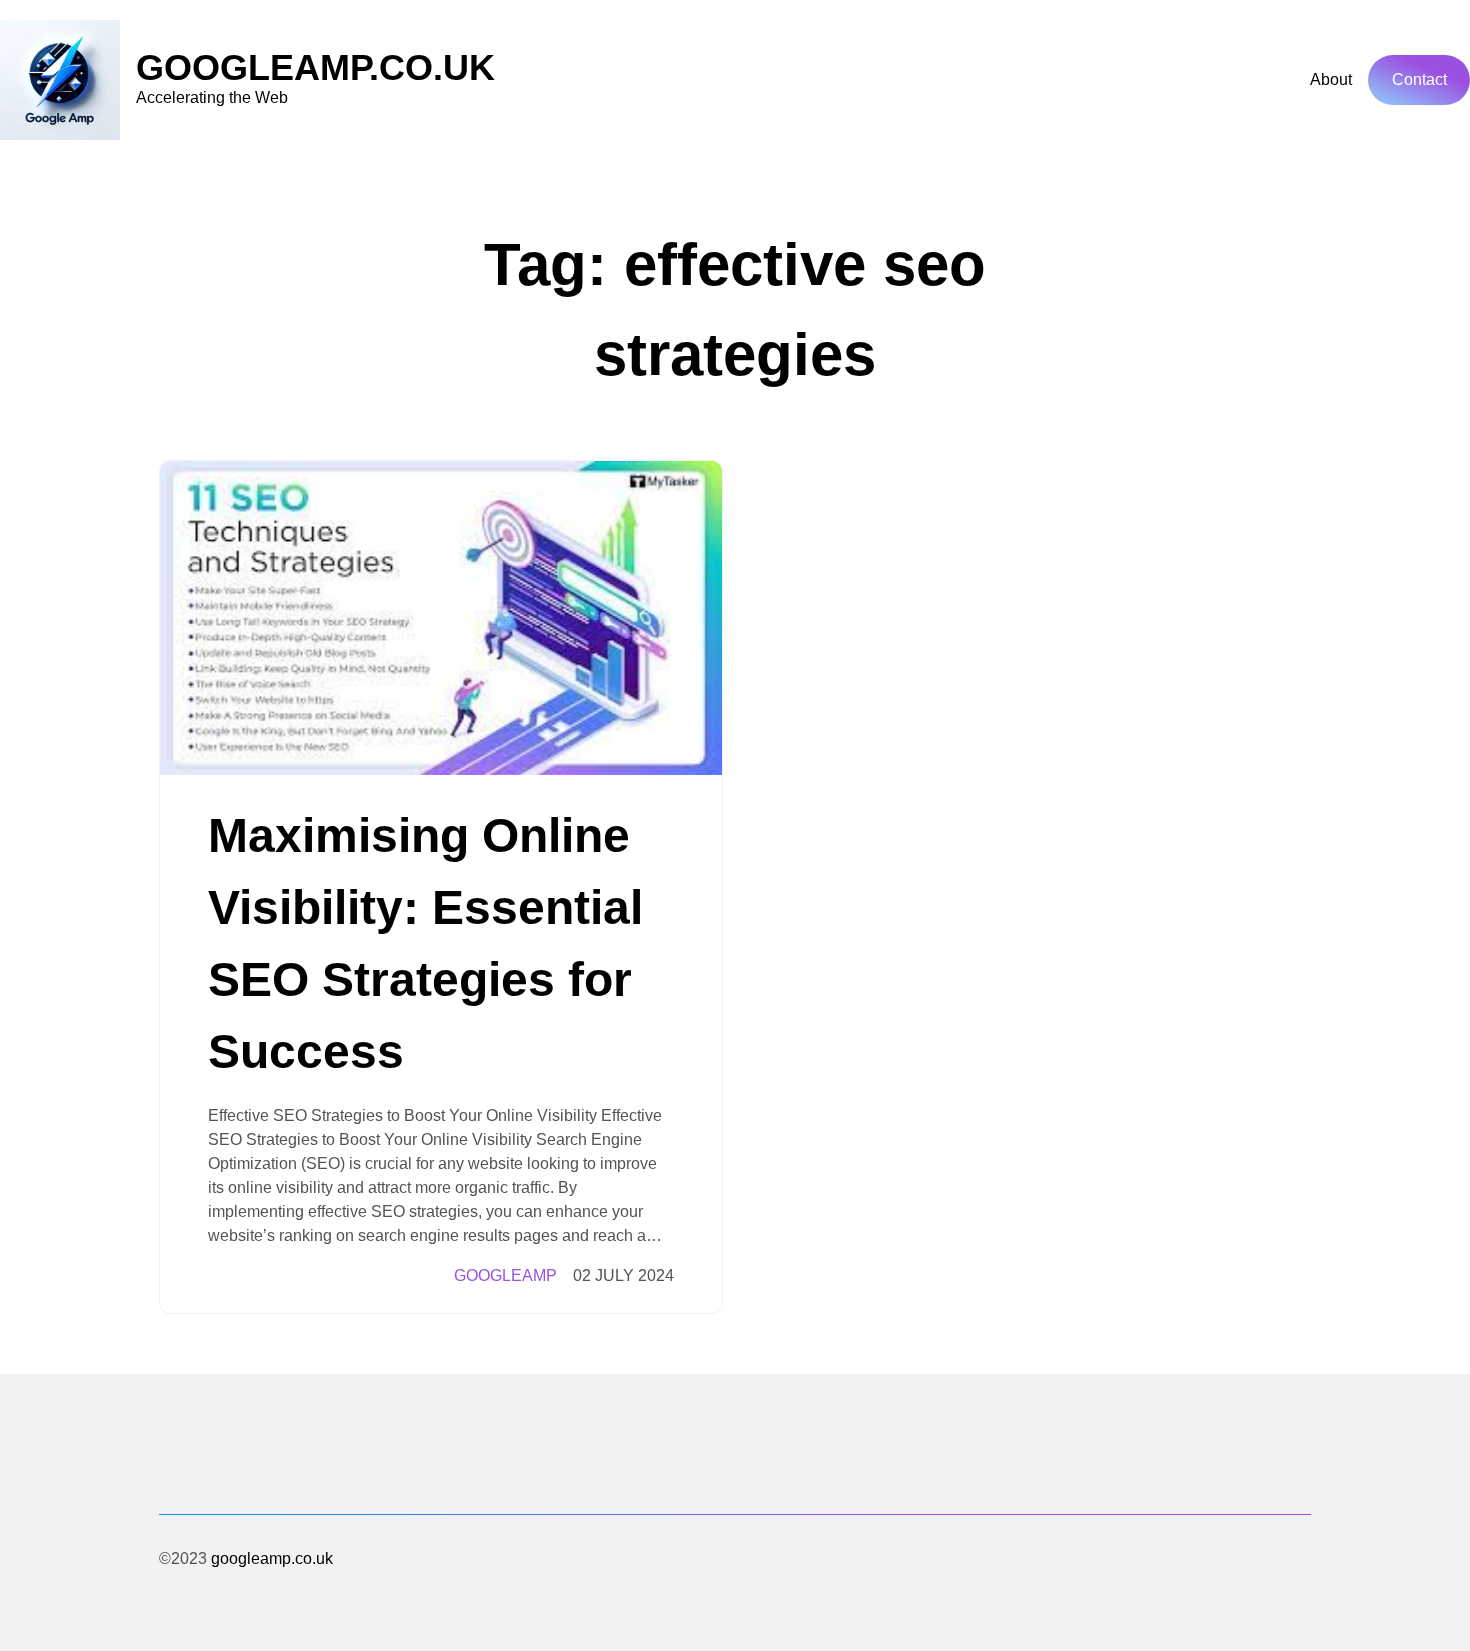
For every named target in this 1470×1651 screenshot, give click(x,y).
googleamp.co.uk (315, 67)
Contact (1419, 79)
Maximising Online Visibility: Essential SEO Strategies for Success (425, 943)
